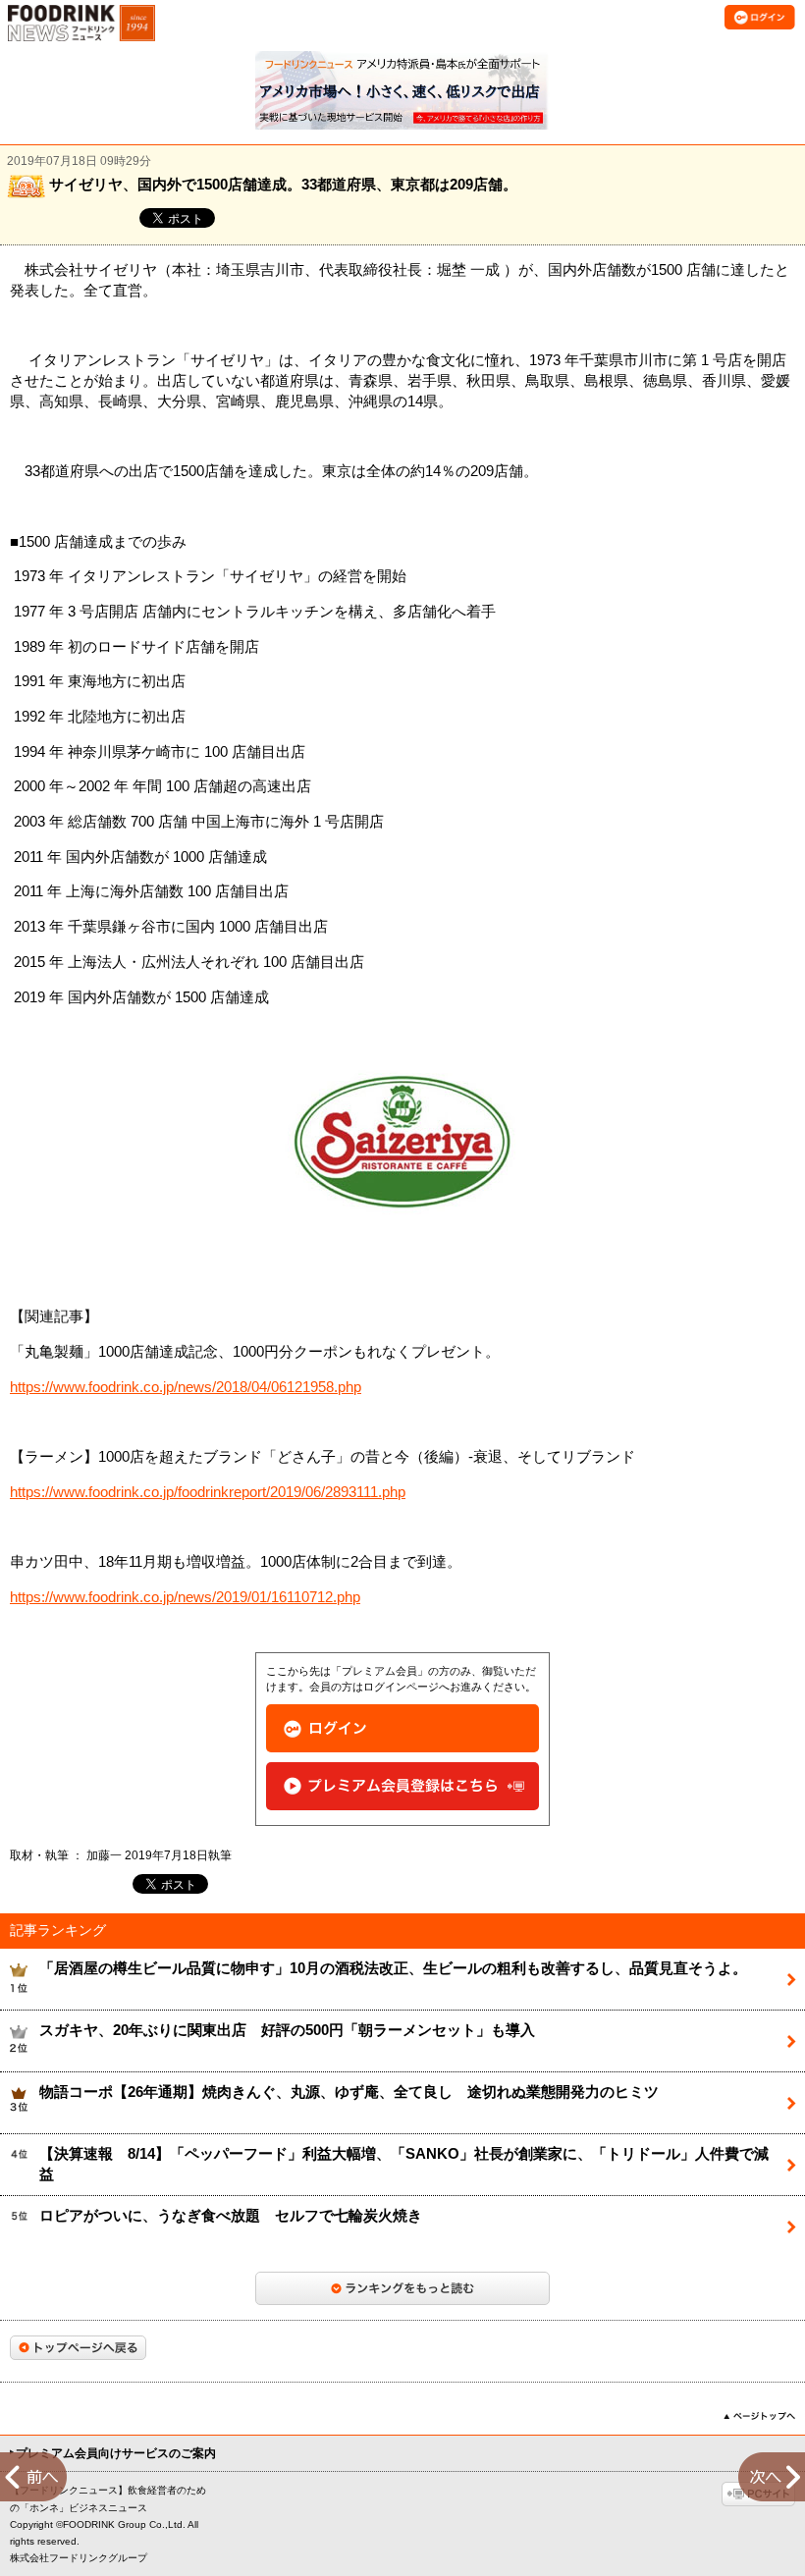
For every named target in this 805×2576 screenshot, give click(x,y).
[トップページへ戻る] (78, 2348)
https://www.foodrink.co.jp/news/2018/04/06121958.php (186, 1387)
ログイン (402, 1728)
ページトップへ (759, 2416)
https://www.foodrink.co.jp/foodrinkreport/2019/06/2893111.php (208, 1492)
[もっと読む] (402, 2288)
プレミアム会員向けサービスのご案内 (116, 2453)
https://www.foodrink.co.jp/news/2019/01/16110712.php (185, 1597)
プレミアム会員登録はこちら (402, 1786)
